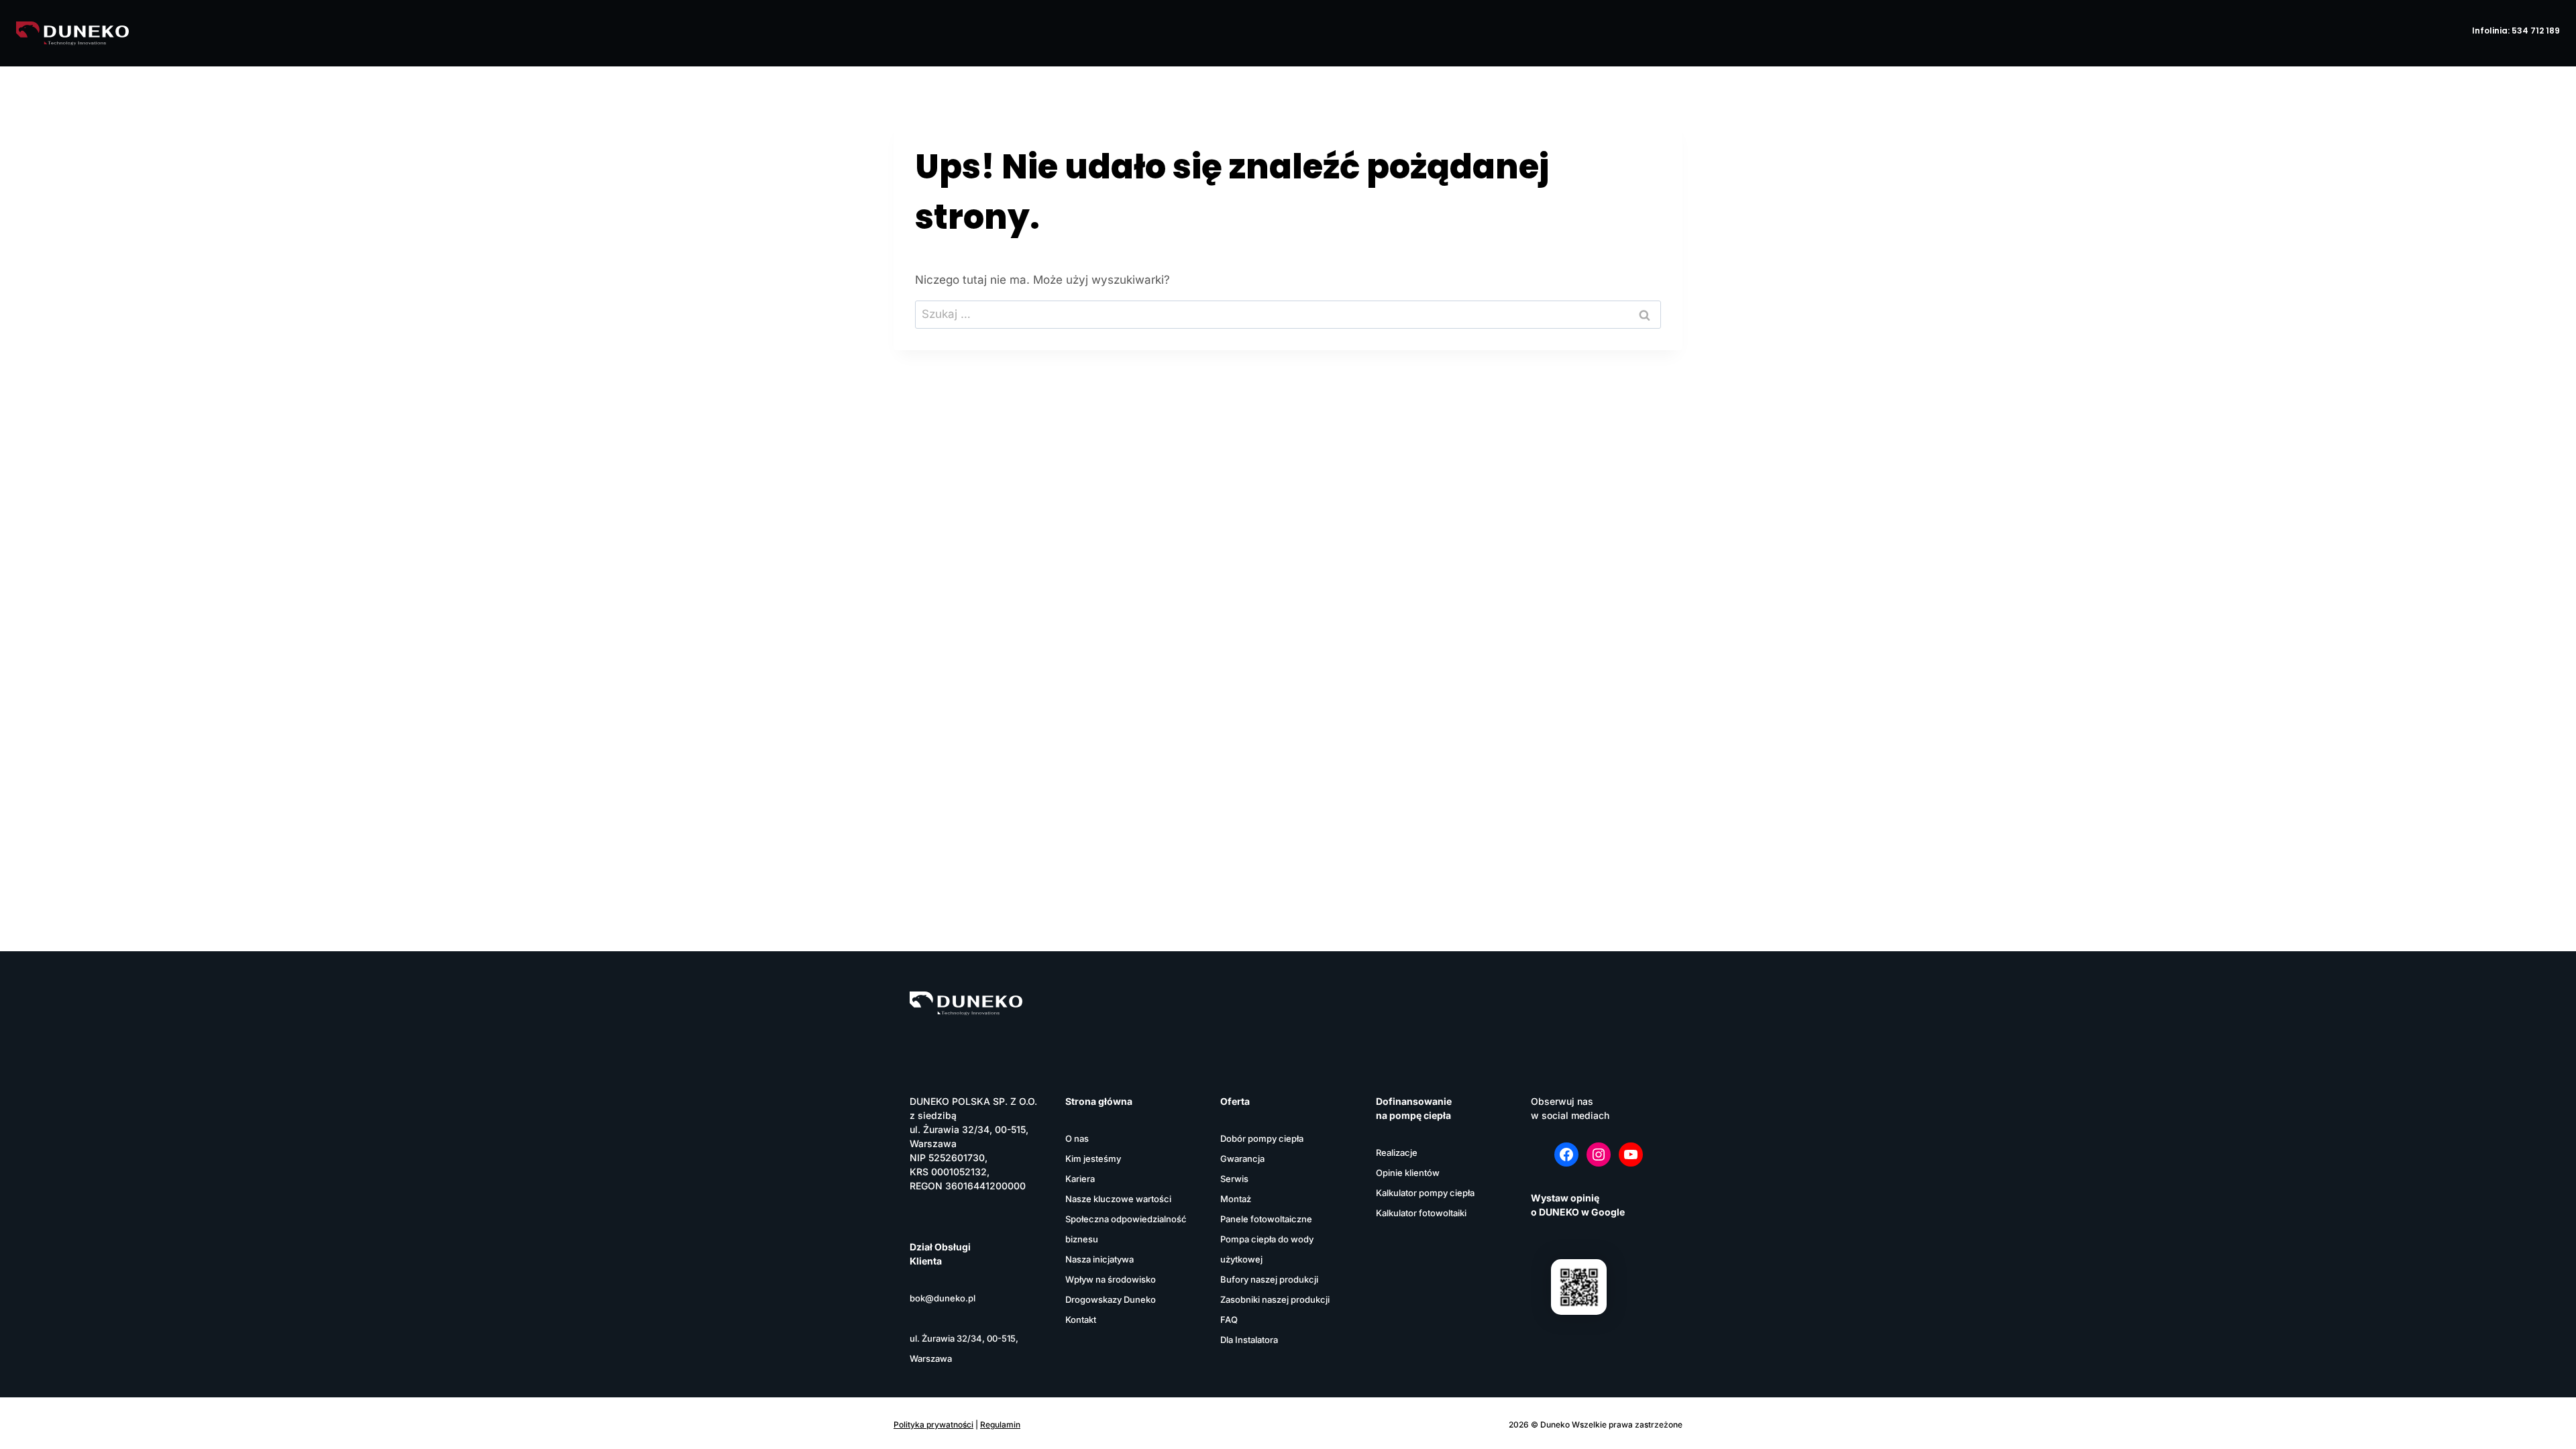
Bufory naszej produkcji (1269, 1279)
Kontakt (1081, 1320)
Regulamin (1000, 1425)
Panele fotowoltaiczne (1266, 1219)
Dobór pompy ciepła (1262, 1138)
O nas (1077, 1138)
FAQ (1229, 1320)
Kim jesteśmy (1093, 1159)
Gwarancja (1242, 1159)
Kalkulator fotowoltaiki (1421, 1213)
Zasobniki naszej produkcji (1275, 1299)
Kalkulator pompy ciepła (1425, 1193)
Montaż (1236, 1199)
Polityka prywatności (933, 1425)
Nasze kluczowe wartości (1118, 1199)
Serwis (1234, 1179)
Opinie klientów (1408, 1173)
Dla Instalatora (1249, 1340)
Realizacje (1397, 1152)
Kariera (1080, 1179)
